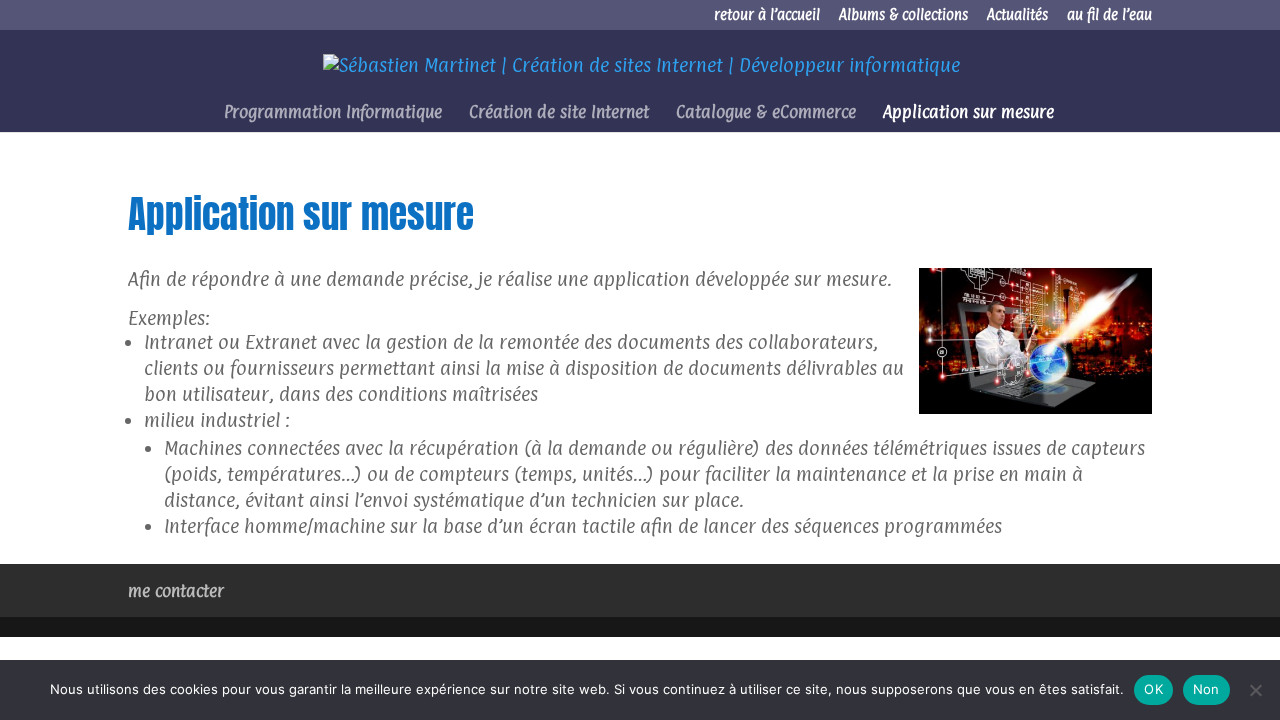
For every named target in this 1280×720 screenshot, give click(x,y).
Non (1206, 689)
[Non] (1255, 690)
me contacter (176, 591)
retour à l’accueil (767, 16)
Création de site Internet (559, 113)
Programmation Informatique (333, 113)
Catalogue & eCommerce (766, 113)
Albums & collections (903, 16)
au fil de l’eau (1109, 16)
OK (1153, 689)
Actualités (1017, 16)
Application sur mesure (968, 113)
